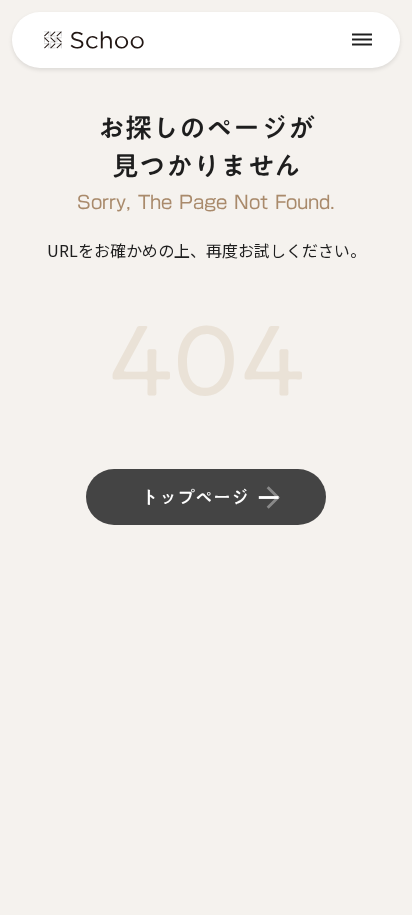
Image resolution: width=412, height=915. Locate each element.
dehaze (362, 40)
